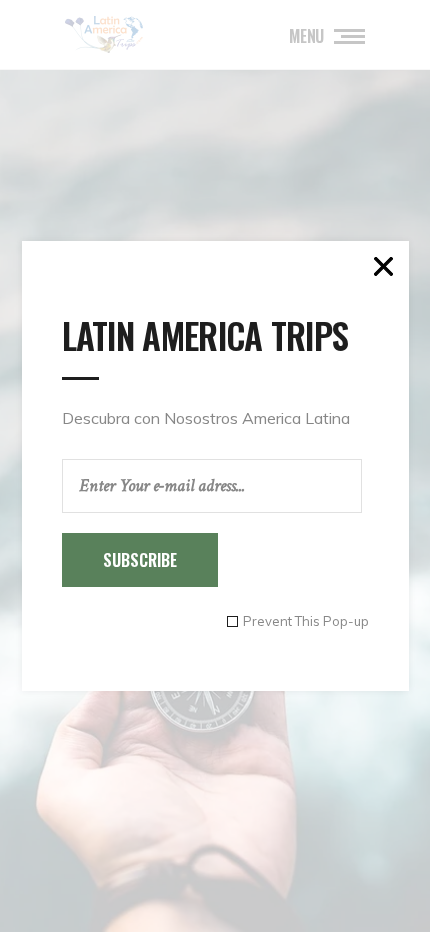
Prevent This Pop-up (306, 621)
